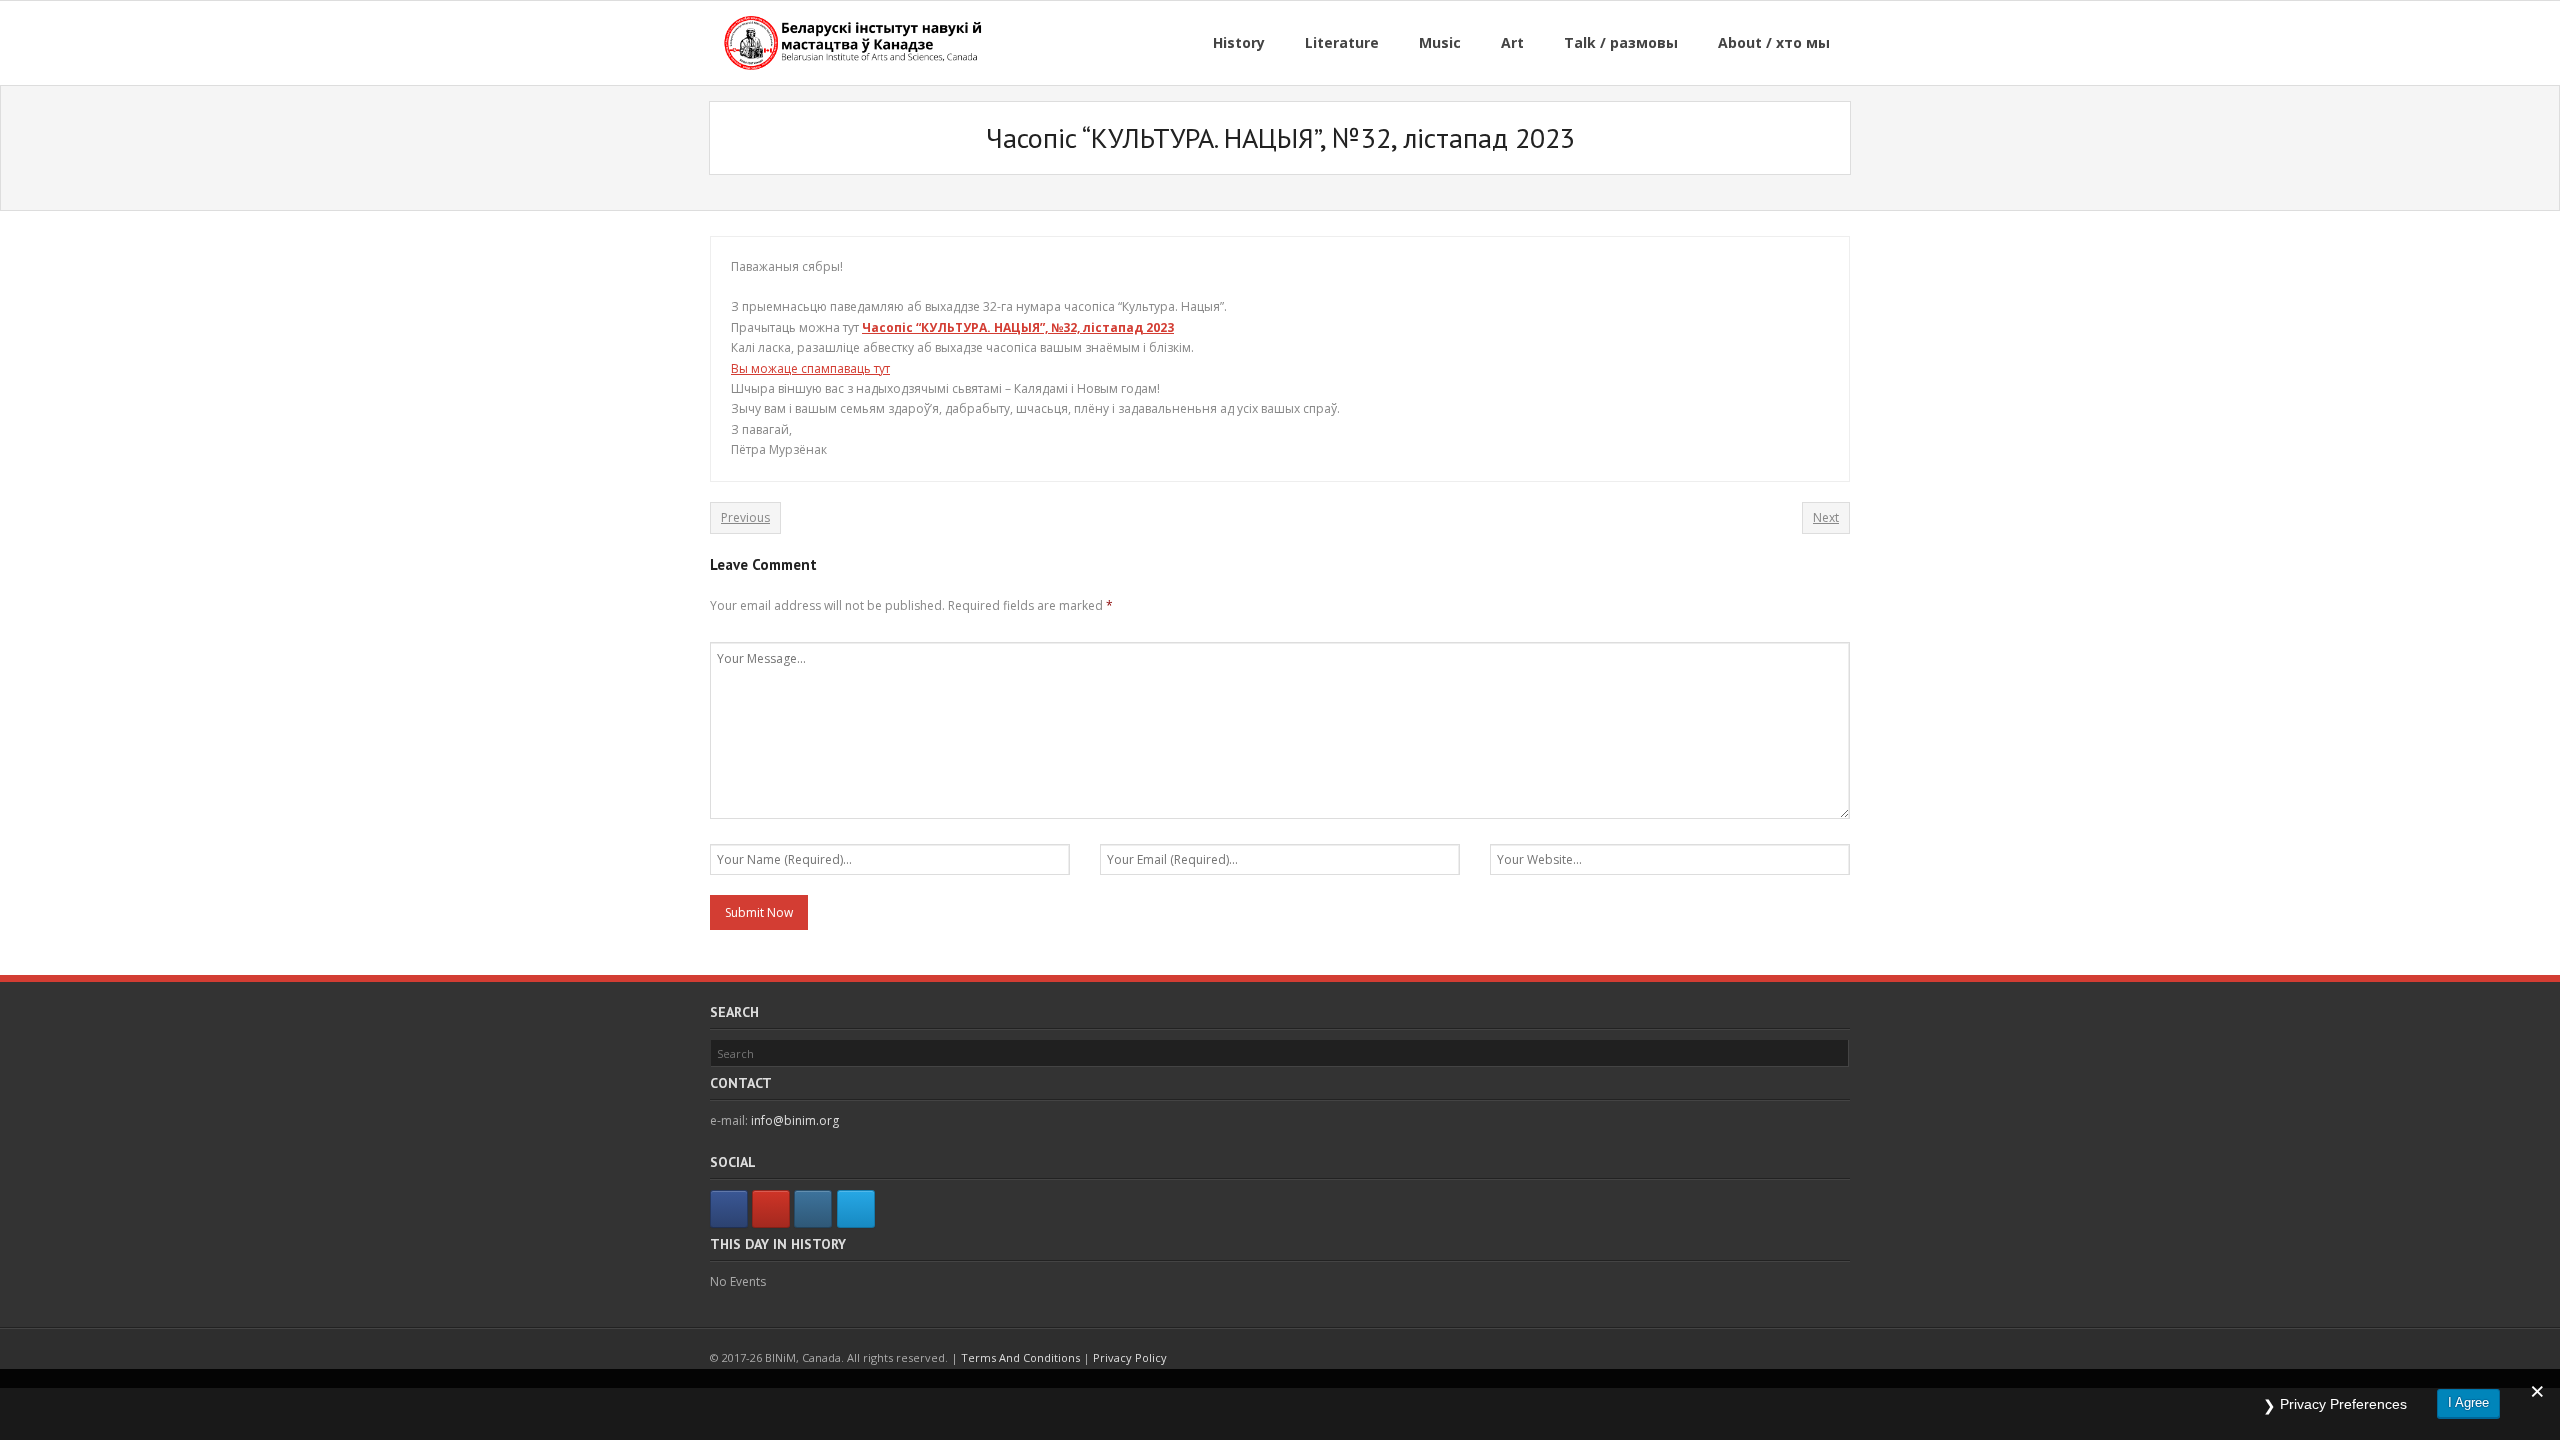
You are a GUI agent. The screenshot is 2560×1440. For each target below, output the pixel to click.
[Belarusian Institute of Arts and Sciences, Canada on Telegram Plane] (856, 1209)
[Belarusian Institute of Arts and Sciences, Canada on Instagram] (813, 1209)
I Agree (2468, 1402)
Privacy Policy (1130, 1357)
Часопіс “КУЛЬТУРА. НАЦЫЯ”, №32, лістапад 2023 (1018, 327)
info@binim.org (795, 1120)
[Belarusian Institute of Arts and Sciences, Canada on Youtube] (771, 1209)
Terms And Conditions (1020, 1357)
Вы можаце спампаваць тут (810, 368)
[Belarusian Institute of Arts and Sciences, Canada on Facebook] (729, 1209)
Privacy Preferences (2343, 1404)
